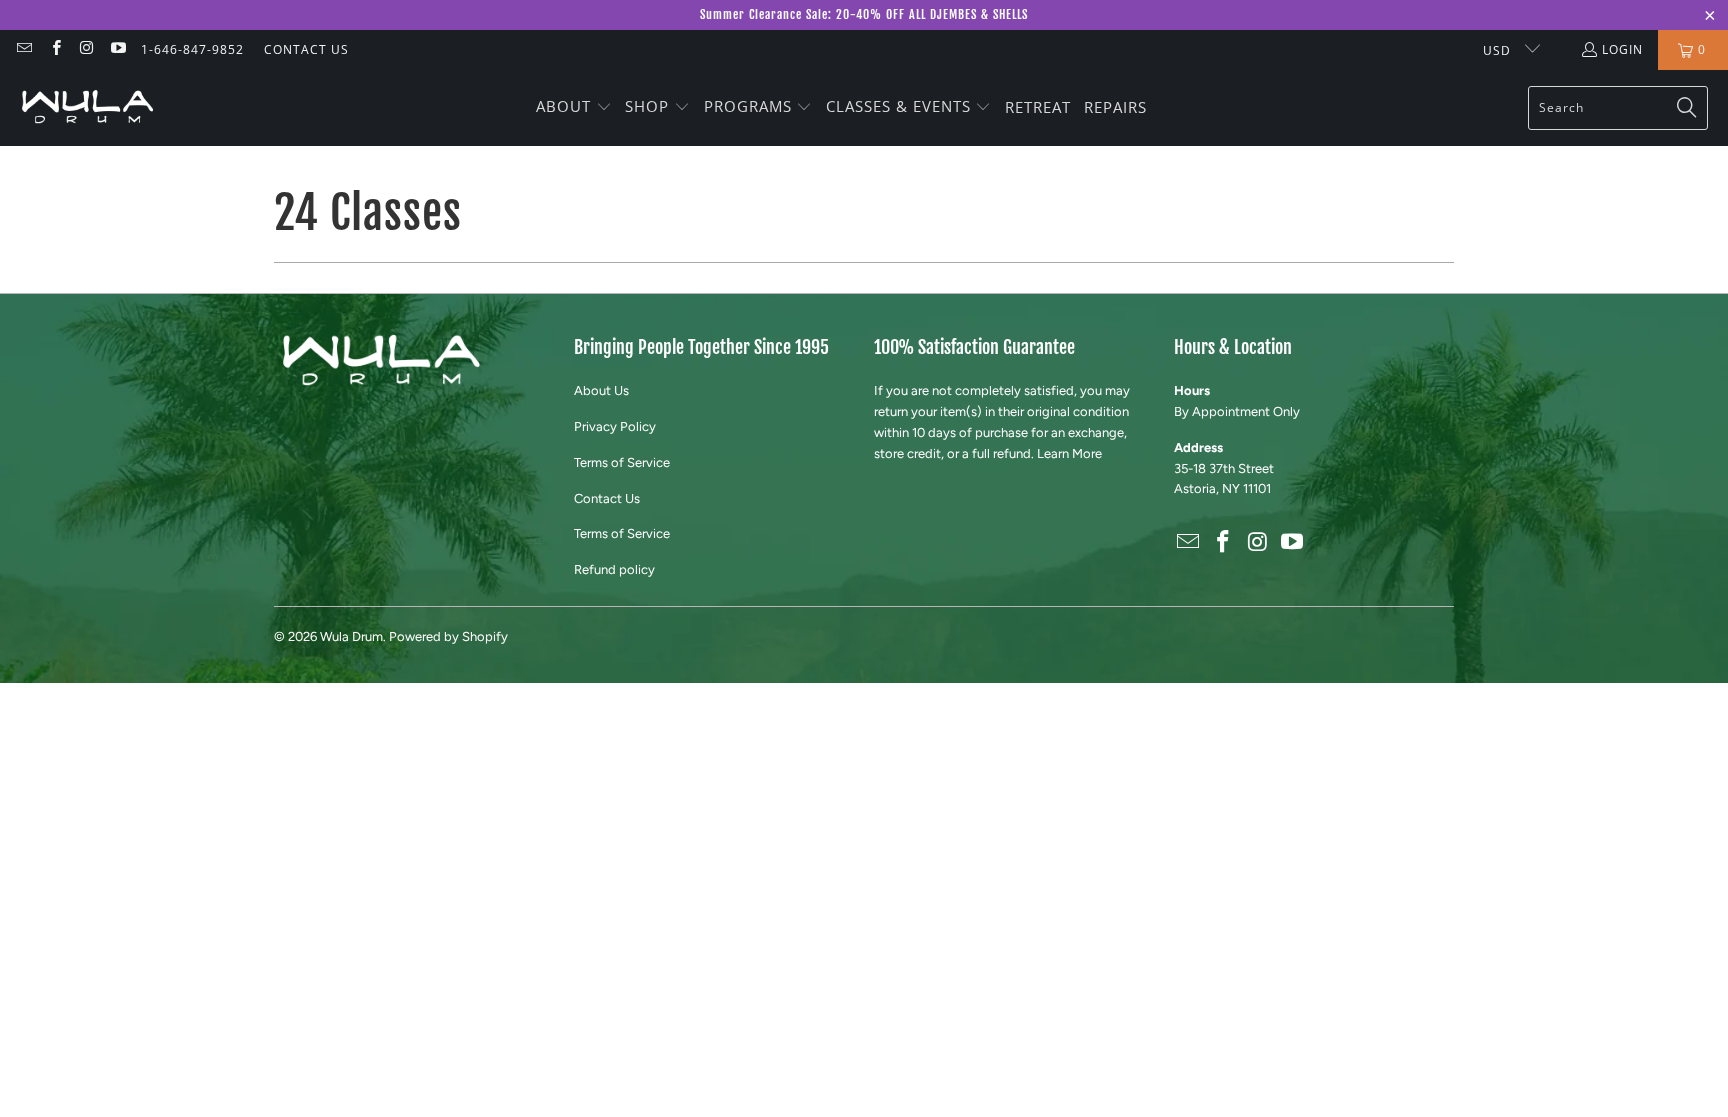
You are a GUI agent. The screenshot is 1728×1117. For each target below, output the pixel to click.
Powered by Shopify (448, 636)
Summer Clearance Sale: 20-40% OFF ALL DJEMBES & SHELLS (864, 14)
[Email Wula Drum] (23, 49)
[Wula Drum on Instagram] (86, 49)
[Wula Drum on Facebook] (54, 49)
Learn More (1069, 453)
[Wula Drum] (87, 107)
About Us (601, 390)
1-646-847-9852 (192, 49)
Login (1622, 49)
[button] (574, 108)
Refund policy (614, 569)
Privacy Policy (615, 426)
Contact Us (607, 498)
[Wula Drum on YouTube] (117, 49)
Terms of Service (622, 462)
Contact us (306, 49)
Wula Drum (351, 636)
